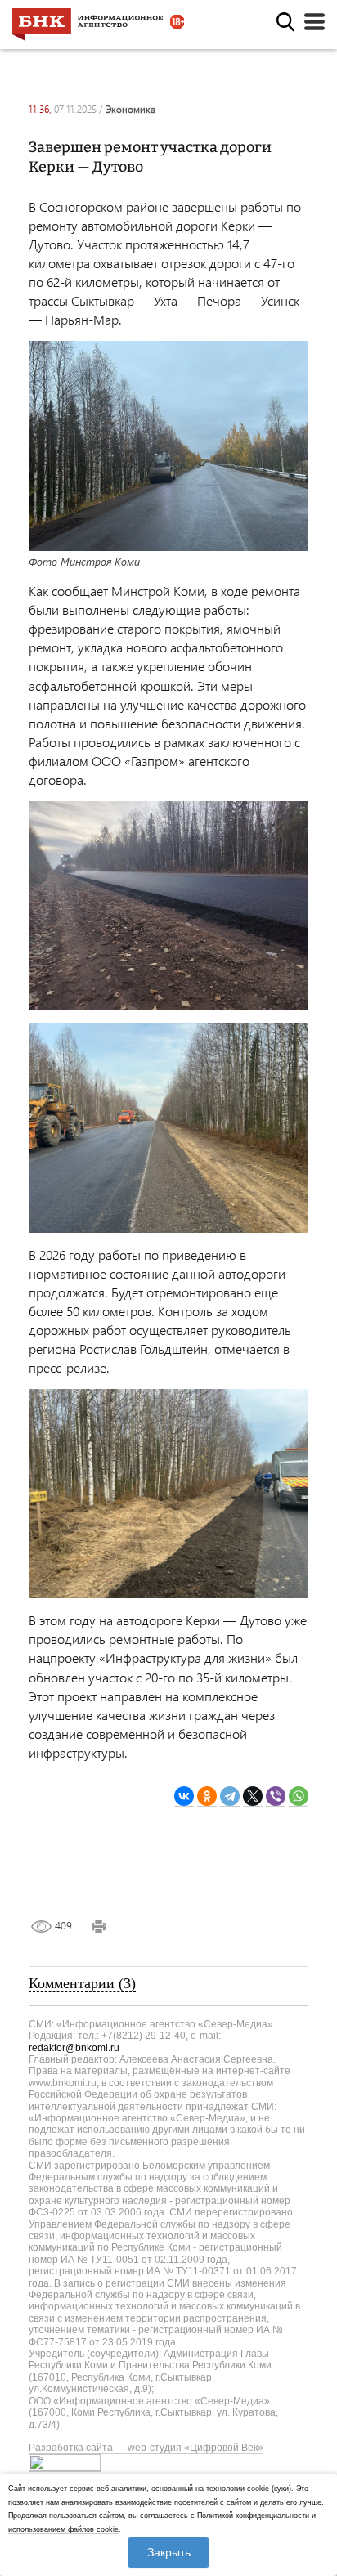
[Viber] (276, 1796)
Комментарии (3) (82, 1983)
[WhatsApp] (299, 1796)
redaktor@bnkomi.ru (74, 2048)
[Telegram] (230, 1796)
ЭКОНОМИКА (130, 109)
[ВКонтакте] (184, 1796)
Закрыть (169, 2552)
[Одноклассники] (207, 1796)
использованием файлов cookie (63, 2529)
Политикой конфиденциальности (253, 2516)
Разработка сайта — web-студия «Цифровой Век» (146, 2448)
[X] (253, 1796)
